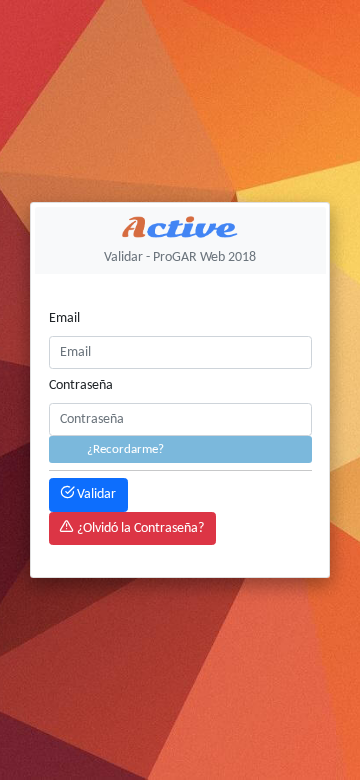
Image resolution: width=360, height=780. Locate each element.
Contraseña (81, 385)
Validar (95, 494)
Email (64, 318)
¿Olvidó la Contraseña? (139, 528)
